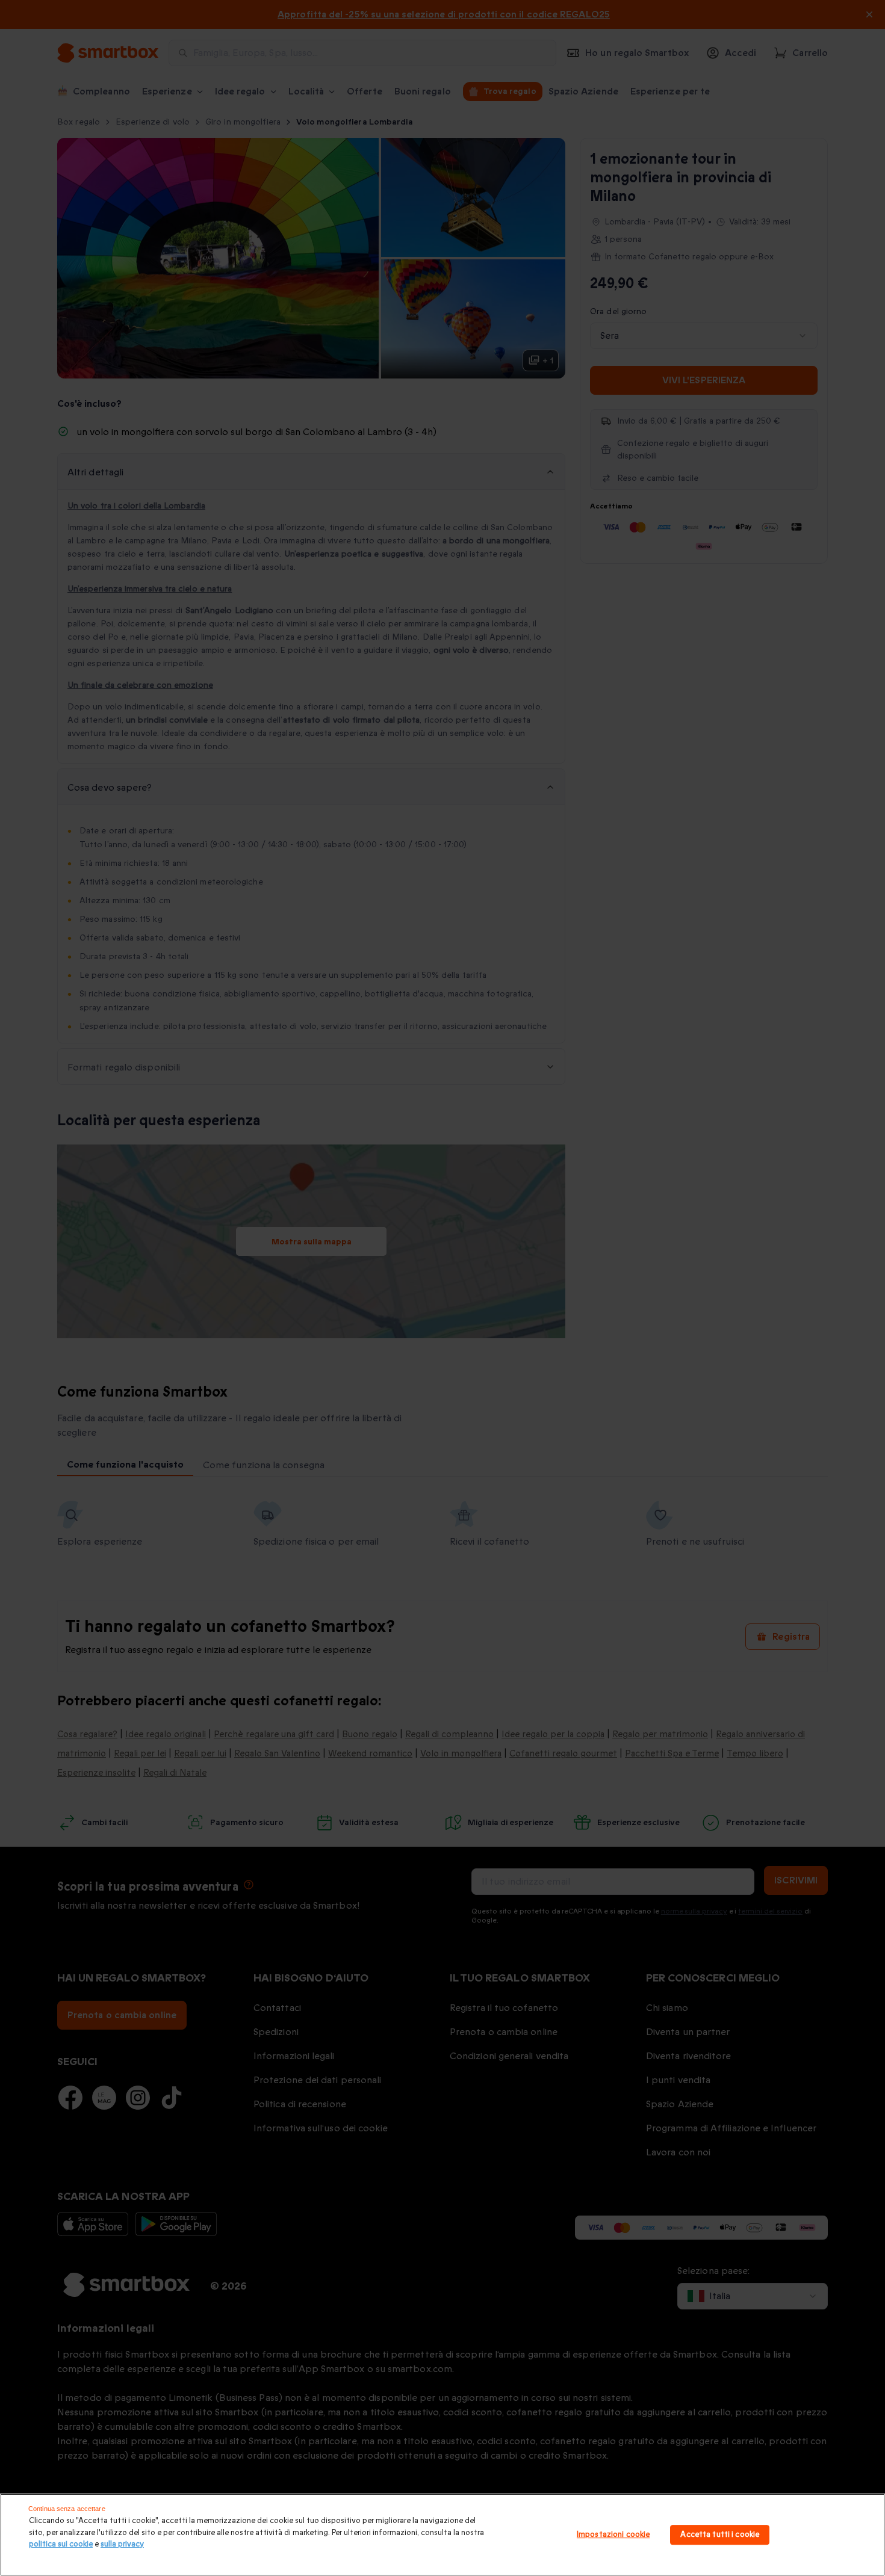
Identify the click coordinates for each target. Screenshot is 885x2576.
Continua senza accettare (67, 2509)
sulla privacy (122, 2544)
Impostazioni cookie (613, 2534)
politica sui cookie (61, 2544)
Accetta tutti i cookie (720, 2534)
